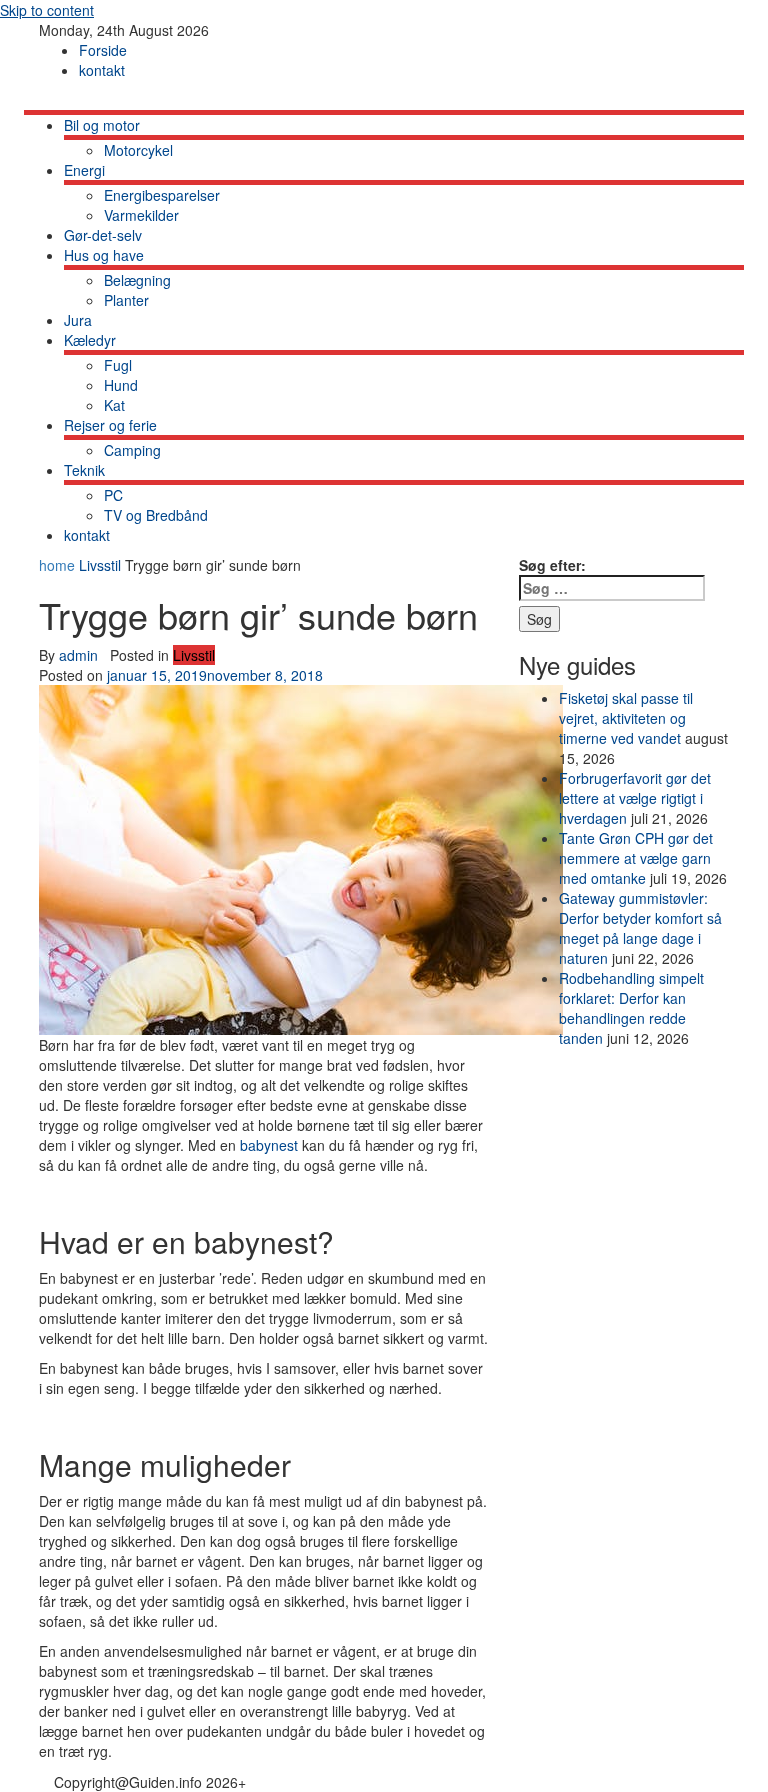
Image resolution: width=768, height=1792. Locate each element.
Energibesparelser (162, 195)
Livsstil (100, 565)
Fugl (118, 365)
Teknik (84, 470)
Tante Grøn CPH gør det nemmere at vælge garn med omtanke (636, 858)
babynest (269, 1145)
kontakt (102, 70)
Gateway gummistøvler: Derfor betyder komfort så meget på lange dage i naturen (640, 928)
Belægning (137, 280)
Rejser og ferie (110, 425)
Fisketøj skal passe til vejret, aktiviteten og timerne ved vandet (626, 718)
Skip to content (47, 10)
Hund (121, 385)
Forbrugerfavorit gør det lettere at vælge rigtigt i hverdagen (635, 798)
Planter (126, 300)
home (59, 565)
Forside (103, 50)
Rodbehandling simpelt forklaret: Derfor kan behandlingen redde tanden (631, 1008)
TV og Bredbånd (156, 515)
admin (78, 655)
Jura (78, 320)
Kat (114, 405)
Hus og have (104, 255)
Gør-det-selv (103, 235)
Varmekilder (141, 215)
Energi (84, 170)
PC (113, 495)
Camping (132, 450)
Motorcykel (138, 150)
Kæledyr (90, 340)
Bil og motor (102, 125)
